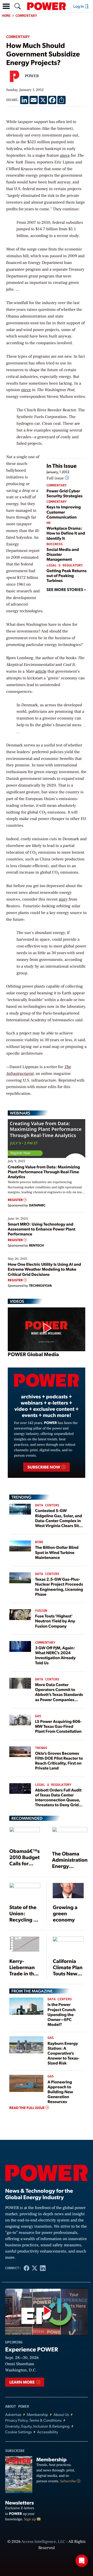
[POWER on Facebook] (26, 2268)
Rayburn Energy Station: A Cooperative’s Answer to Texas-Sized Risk (63, 2053)
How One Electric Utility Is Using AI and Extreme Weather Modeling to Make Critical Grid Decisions (44, 1269)
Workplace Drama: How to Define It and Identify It (66, 533)
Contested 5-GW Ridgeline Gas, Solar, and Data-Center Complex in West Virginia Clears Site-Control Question (59, 1520)
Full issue (56, 478)
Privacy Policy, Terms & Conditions (33, 2420)
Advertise (13, 2415)
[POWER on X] (34, 2268)
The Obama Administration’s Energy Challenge (72, 1863)
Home (6, 16)
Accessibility (48, 2432)
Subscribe (68, 2481)
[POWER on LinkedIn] (43, 2268)
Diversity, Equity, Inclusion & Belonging (37, 2426)
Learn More (22, 2382)
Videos (17, 1301)
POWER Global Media (33, 1354)
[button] (6, 6)
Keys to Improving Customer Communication (64, 512)
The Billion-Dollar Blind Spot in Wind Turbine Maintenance (57, 1552)
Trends (41, 1748)
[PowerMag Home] (47, 6)
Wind (39, 1542)
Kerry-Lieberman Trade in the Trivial (23, 1970)
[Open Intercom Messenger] (82, 2561)
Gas (38, 1716)
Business (55, 544)
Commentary (26, 16)
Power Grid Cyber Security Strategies (64, 493)
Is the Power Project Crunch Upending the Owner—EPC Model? (61, 2014)
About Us (61, 2415)
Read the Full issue (27, 2108)
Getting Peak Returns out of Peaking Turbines (67, 575)
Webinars (20, 1113)
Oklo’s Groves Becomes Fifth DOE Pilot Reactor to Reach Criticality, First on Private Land (59, 1761)
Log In (79, 6)
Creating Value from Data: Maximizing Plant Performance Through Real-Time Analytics (44, 1172)
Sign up (30, 2519)
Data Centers (47, 1505)
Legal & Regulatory (65, 566)
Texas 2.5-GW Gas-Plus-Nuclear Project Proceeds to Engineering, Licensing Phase (59, 1586)
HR (49, 523)
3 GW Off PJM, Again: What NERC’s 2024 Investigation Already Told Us (55, 1655)
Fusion (41, 1611)
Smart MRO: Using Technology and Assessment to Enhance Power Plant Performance (42, 1229)
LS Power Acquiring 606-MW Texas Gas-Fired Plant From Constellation (59, 1726)
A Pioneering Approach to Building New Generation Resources (60, 2092)
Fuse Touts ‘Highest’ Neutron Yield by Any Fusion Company (55, 1621)
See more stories (65, 589)
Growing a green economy (65, 1913)
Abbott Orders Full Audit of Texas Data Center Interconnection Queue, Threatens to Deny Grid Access (58, 1800)
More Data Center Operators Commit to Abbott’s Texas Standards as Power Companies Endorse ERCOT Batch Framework (59, 1697)
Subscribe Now (44, 1467)
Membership (37, 2415)
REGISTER (16, 1200)
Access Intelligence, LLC (43, 2542)
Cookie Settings (18, 2432)
